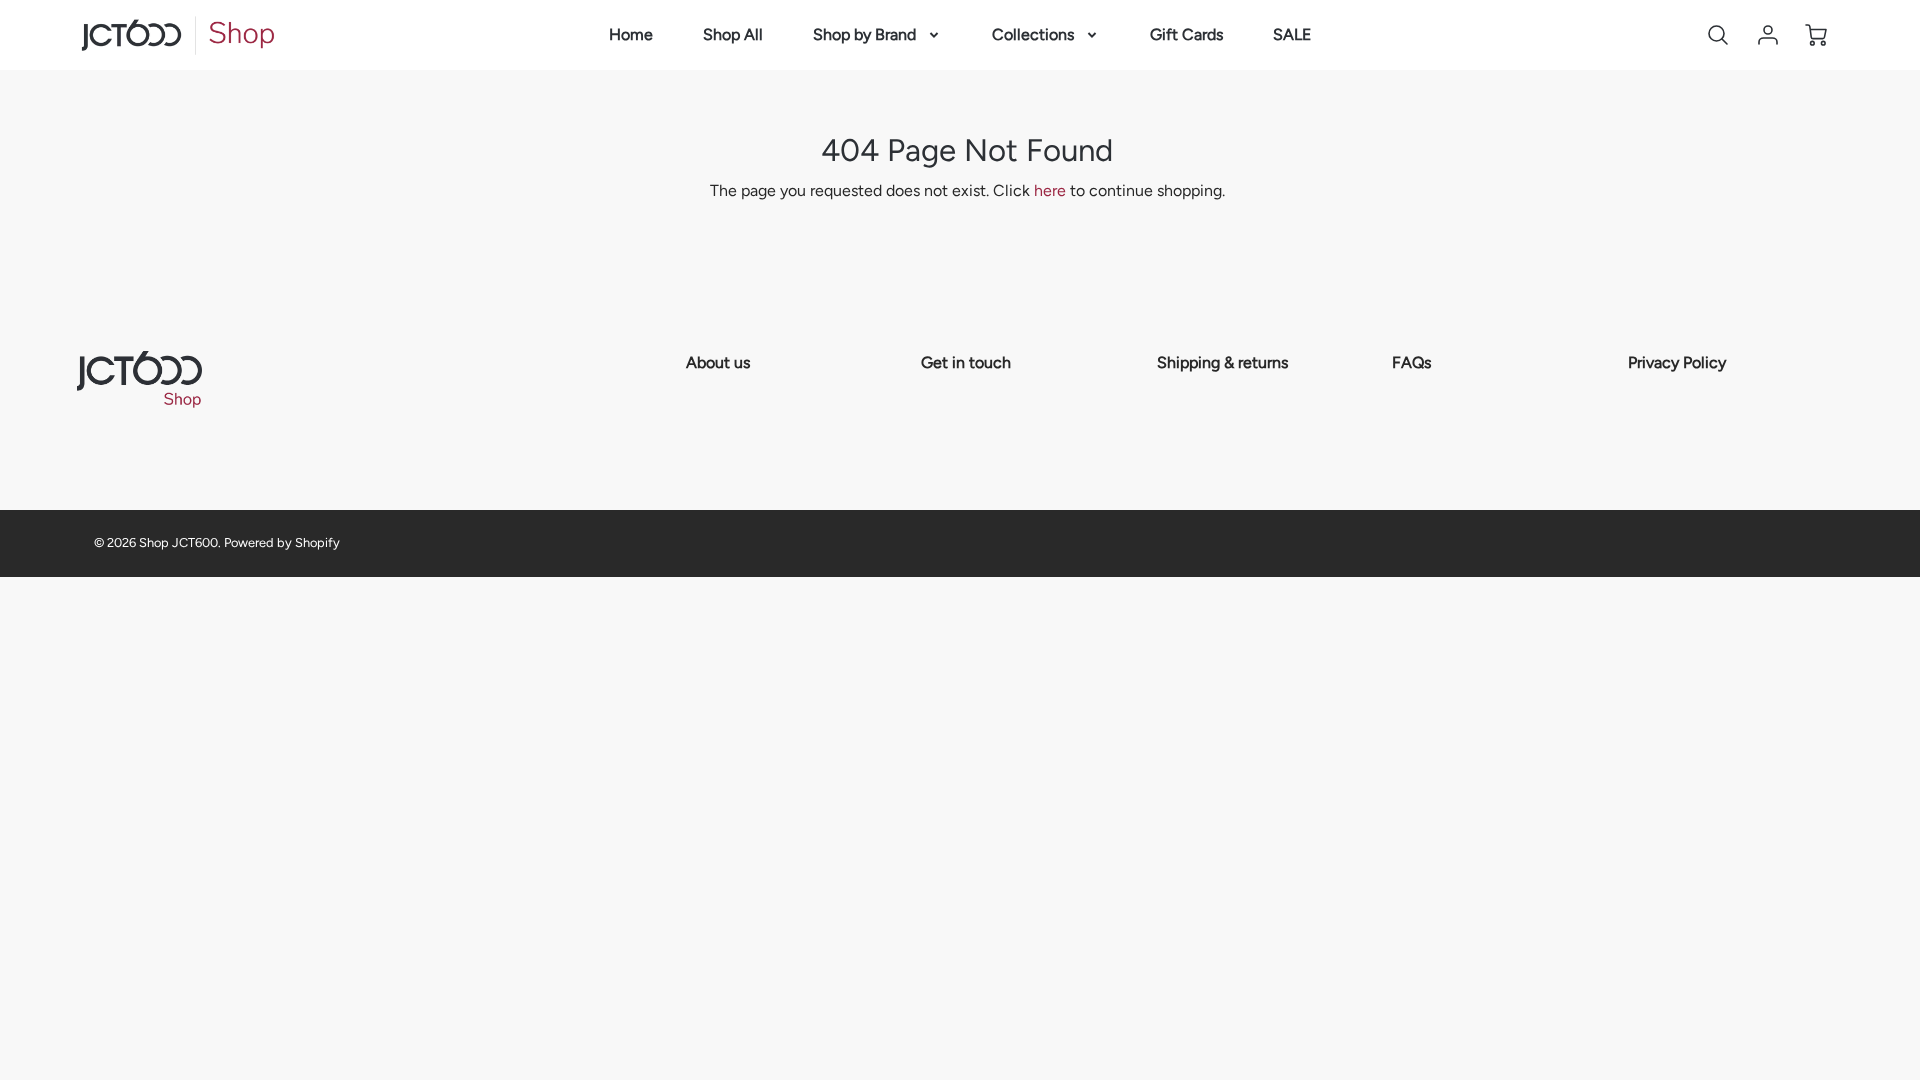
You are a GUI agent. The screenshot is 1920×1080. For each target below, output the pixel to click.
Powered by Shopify (282, 542)
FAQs (1411, 362)
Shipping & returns (1222, 362)
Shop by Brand (864, 34)
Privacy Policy (1677, 362)
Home (631, 34)
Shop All (733, 34)
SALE (1292, 34)
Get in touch (966, 362)
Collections (1033, 34)
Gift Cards (1186, 34)
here (1050, 190)
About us (718, 362)
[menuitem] (631, 35)
